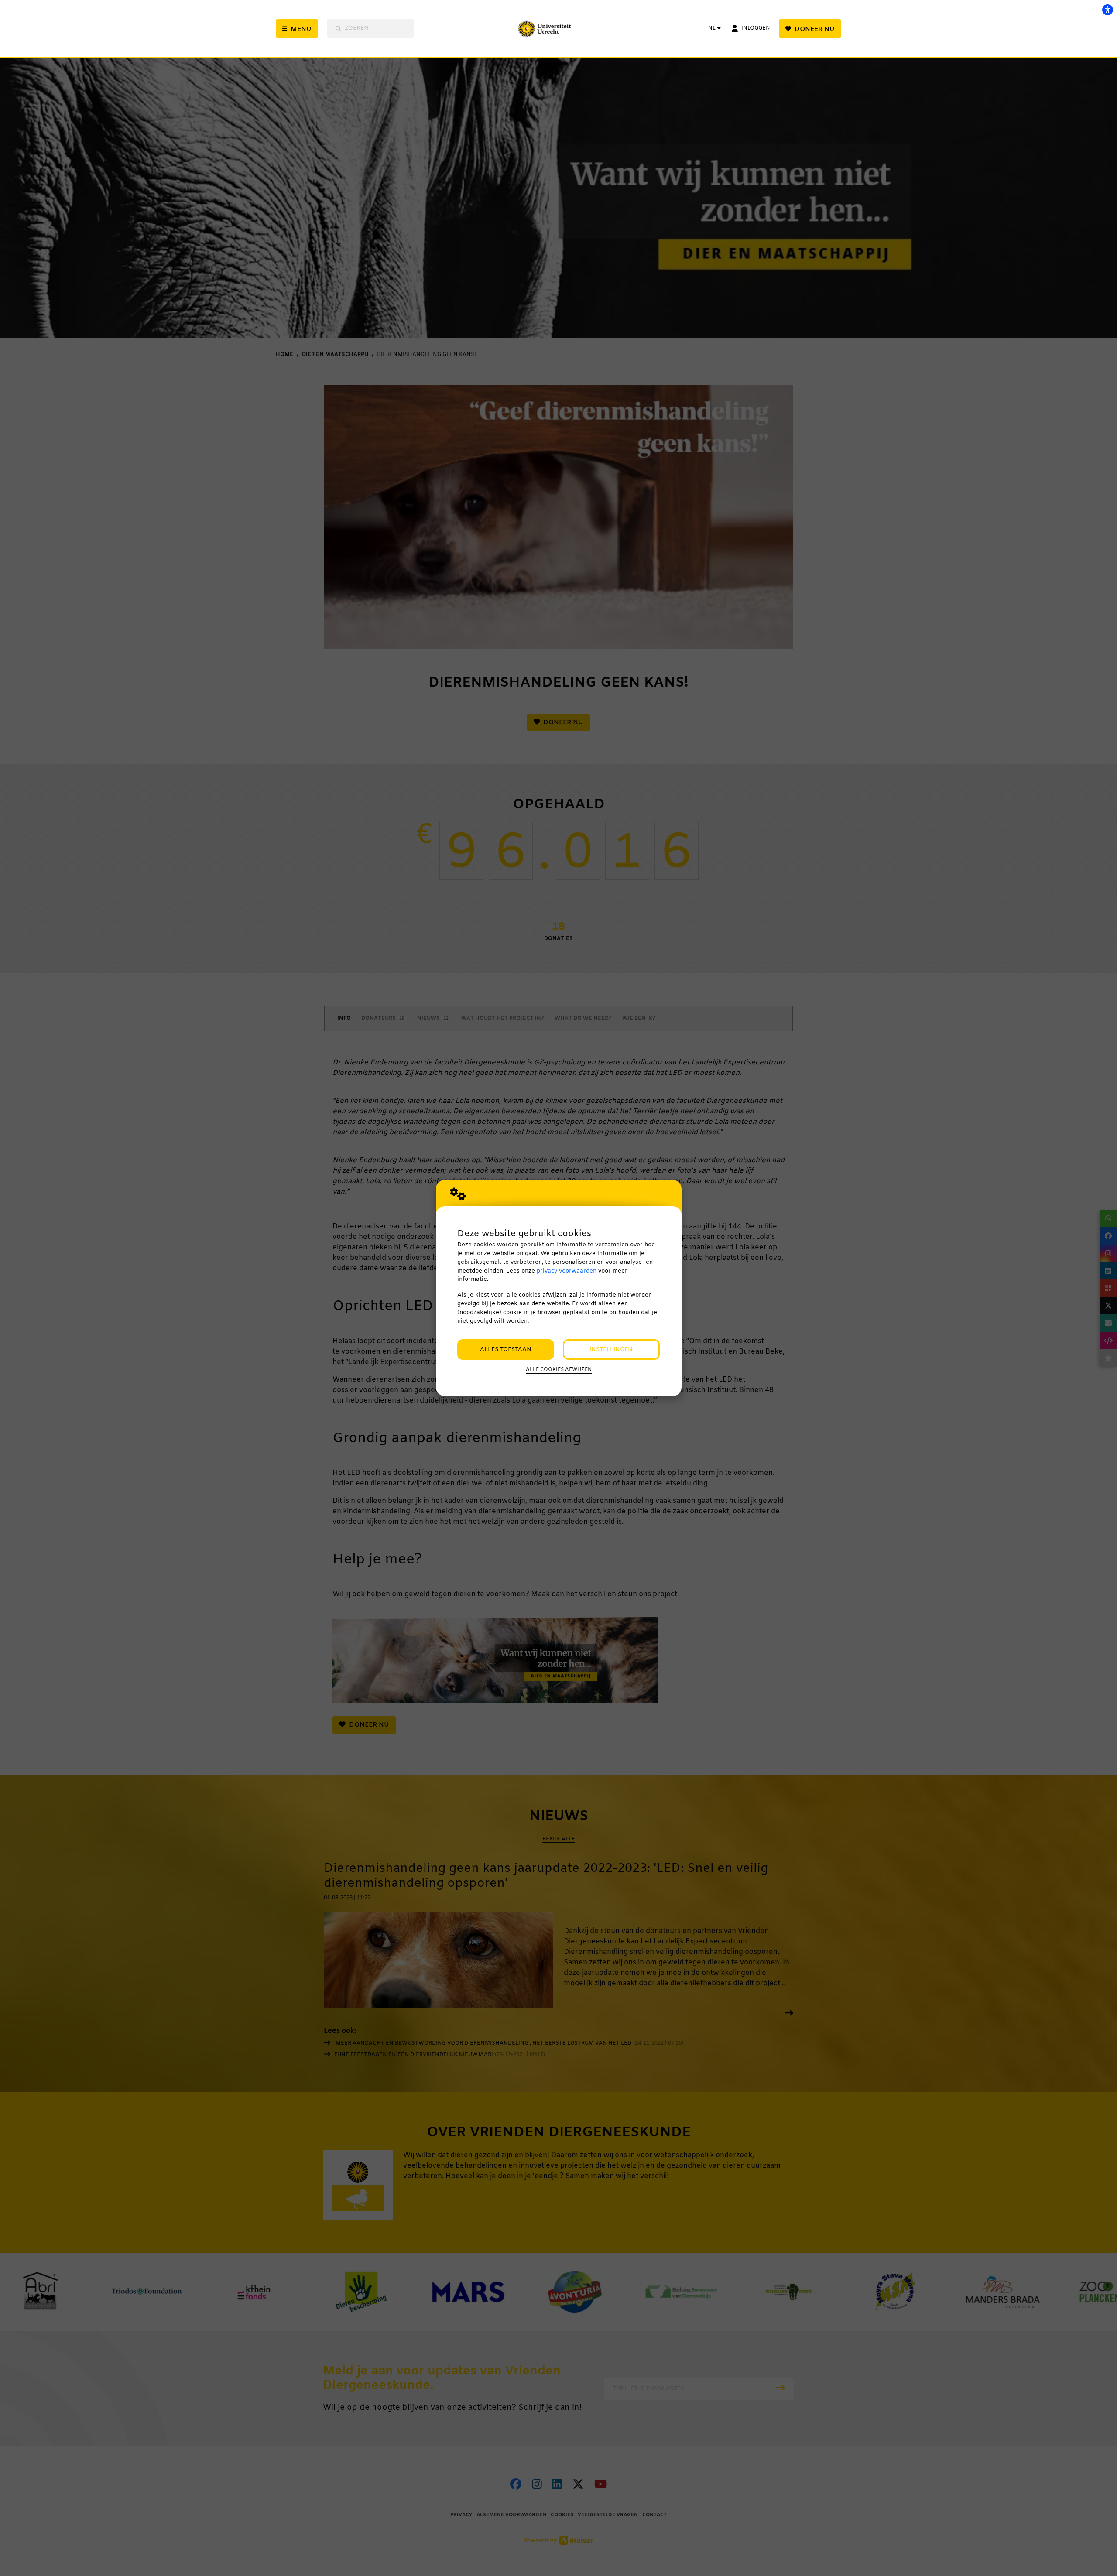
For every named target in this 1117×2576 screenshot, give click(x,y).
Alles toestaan (506, 1350)
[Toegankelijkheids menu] (1107, 10)
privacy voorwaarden (567, 1271)
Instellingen (611, 1350)
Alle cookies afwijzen (559, 1370)
